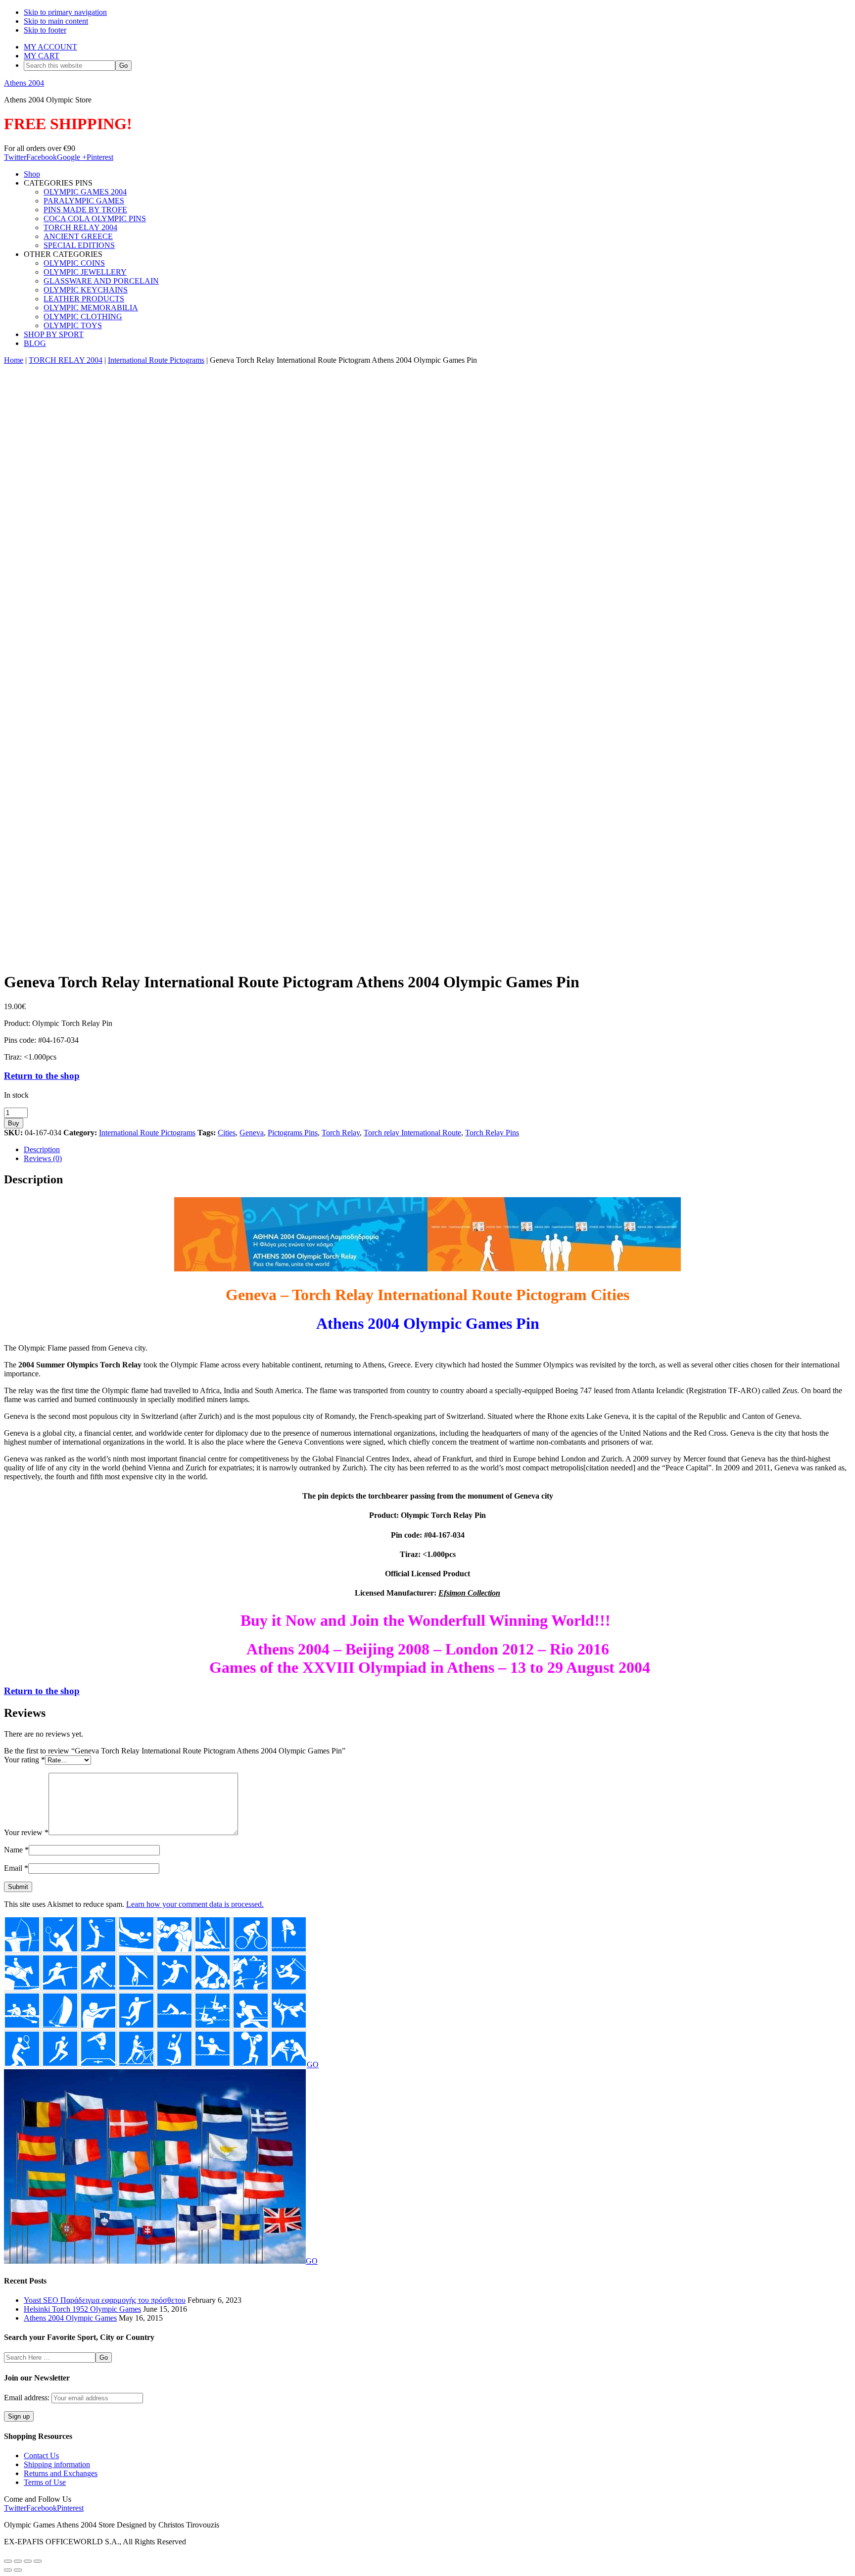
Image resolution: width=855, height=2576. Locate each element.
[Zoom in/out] (8, 2561)
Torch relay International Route (412, 1133)
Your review (26, 1832)
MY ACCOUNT (50, 47)
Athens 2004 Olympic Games (70, 2318)
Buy (14, 1123)
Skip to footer (45, 30)
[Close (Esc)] (38, 2561)
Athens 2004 (24, 83)
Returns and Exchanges (61, 2473)
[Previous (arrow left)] (8, 2570)
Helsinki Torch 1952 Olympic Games (82, 2309)
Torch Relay (341, 1133)
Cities (227, 1133)
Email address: (28, 2398)
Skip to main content (56, 21)
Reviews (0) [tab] (43, 1158)
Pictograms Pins (293, 1133)
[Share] (28, 2561)
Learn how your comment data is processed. (195, 1904)
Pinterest (100, 157)
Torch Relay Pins (492, 1133)
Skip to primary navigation (65, 12)
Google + (72, 157)
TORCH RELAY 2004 (66, 360)
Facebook (42, 157)
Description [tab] (42, 1149)
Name (16, 1850)
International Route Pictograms (156, 360)
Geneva (252, 1133)
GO (313, 2065)
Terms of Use (45, 2482)
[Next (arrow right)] (18, 2570)
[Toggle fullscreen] (18, 2561)
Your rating (24, 1760)
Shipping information (57, 2464)
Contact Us (41, 2455)
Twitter (15, 157)
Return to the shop (42, 1076)
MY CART (42, 56)
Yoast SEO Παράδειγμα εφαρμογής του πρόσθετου (105, 2300)
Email (16, 1868)
